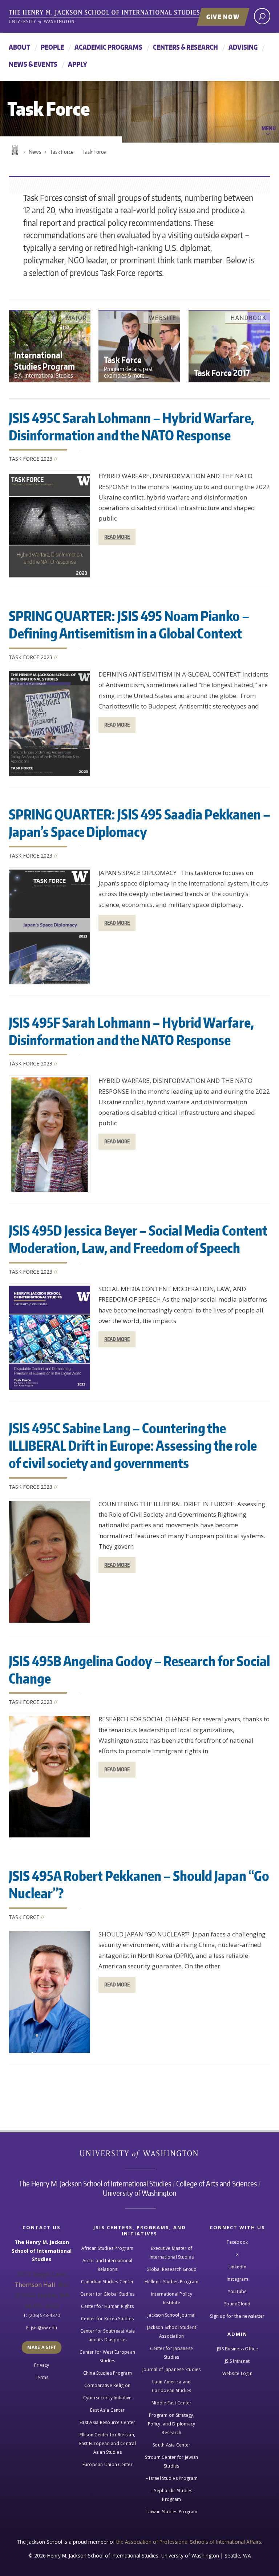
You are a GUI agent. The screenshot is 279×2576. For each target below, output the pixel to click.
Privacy (42, 2365)
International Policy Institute (172, 2298)
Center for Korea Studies (107, 2319)
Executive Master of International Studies (172, 2253)
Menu (269, 128)
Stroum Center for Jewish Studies (171, 2462)
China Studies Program (108, 2373)
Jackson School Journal (172, 2315)
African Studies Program (107, 2248)
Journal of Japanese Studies (172, 2369)
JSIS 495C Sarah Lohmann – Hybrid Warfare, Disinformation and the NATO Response (132, 426)
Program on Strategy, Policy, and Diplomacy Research (171, 2424)
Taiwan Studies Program (172, 2512)
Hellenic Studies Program (171, 2282)
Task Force (62, 152)
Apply (78, 64)
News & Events (33, 64)
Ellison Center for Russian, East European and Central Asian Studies (108, 2443)
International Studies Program (45, 364)
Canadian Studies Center (107, 2282)
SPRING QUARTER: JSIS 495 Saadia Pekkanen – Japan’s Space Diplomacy (139, 823)
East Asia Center (107, 2410)
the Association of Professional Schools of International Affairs (189, 2542)
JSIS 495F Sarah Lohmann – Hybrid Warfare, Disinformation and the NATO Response (131, 1031)
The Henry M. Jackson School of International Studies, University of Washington (120, 17)
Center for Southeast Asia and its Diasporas (108, 2335)
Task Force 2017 (222, 373)
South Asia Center (171, 2445)
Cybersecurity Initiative (108, 2398)
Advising (243, 47)
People (52, 47)
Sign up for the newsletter (237, 2316)
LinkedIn (237, 2267)
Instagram (237, 2279)
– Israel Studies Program (172, 2478)
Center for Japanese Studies (171, 2353)
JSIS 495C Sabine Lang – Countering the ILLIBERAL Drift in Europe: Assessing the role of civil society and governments (133, 1445)
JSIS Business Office (237, 2349)
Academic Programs (108, 47)
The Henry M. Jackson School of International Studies (95, 2183)
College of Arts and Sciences (217, 2183)
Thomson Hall (35, 2285)
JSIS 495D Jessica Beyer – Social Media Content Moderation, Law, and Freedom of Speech (138, 1239)
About (19, 47)
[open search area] (262, 16)
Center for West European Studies (107, 2356)
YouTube (237, 2291)
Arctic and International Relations (108, 2265)
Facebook (237, 2242)
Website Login (237, 2373)
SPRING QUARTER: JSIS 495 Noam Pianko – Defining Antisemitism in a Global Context (129, 625)
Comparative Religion (107, 2385)
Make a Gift (42, 2347)
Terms (42, 2377)
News (35, 152)
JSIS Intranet (237, 2361)
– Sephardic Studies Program (172, 2495)
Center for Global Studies (107, 2294)
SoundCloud (237, 2304)
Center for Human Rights (107, 2306)
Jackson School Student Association (172, 2332)
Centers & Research (185, 47)
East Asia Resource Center (107, 2422)
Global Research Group (171, 2269)
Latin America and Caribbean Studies (171, 2386)
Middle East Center (172, 2403)
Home (14, 150)
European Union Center (108, 2464)
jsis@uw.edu (44, 2328)
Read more (117, 537)
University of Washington (140, 2156)
